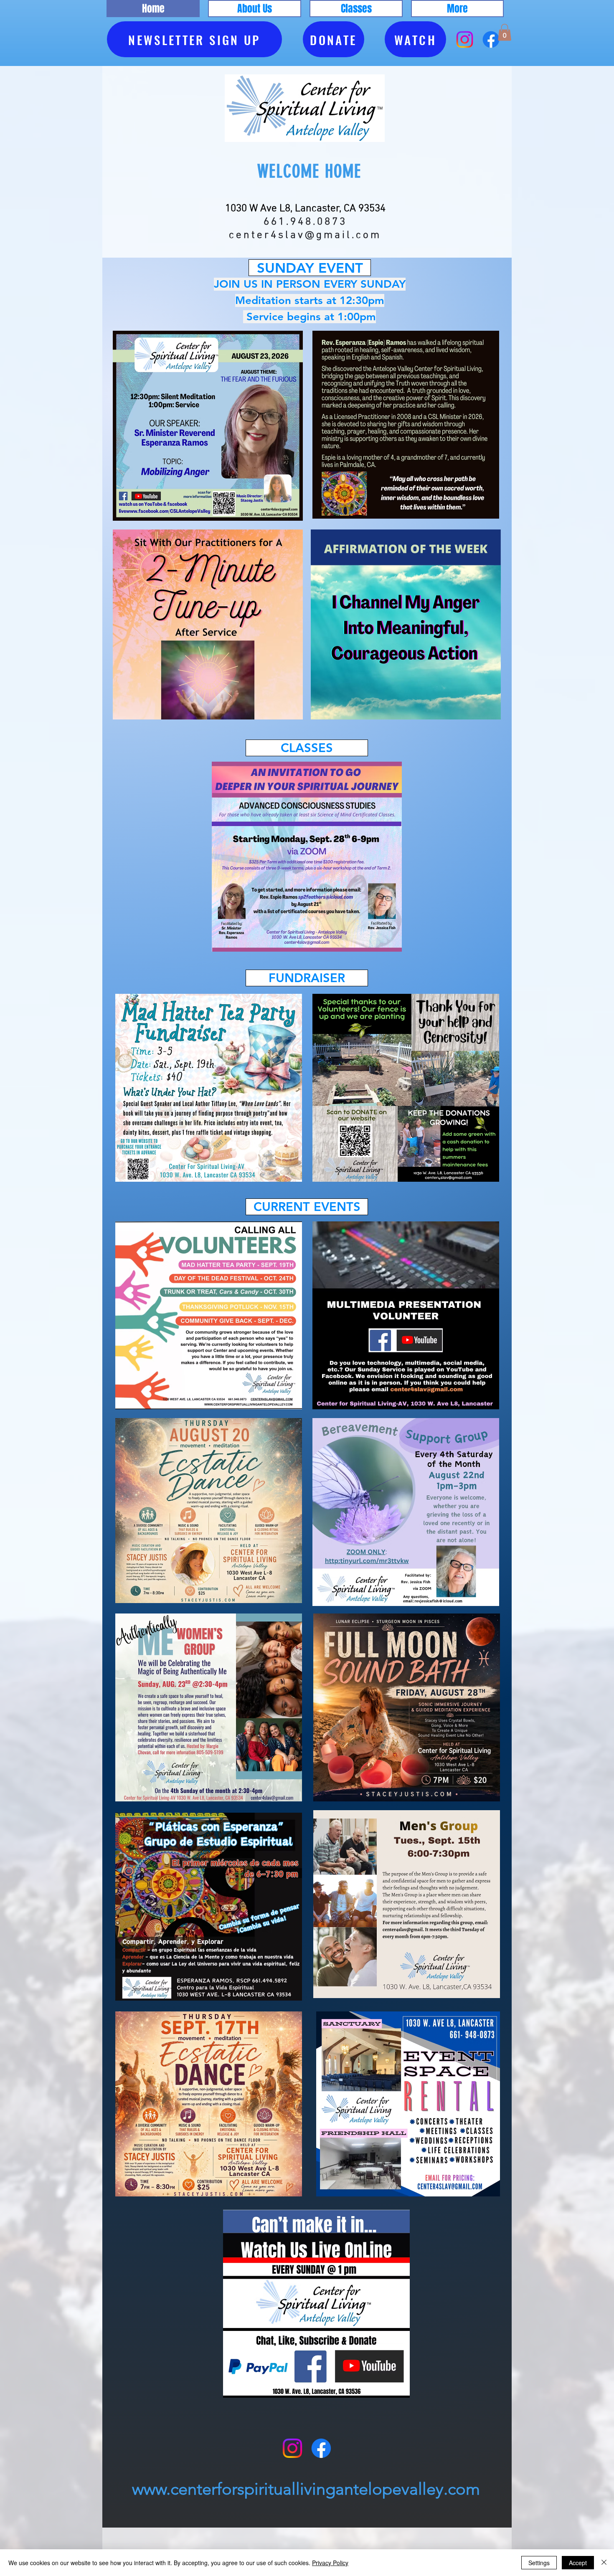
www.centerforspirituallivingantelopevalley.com (306, 2489)
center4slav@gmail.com (305, 236)
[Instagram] (465, 39)
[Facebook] (491, 39)
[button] (255, 9)
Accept (578, 2563)
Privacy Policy (330, 2563)
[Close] (604, 2563)
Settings (539, 2563)
